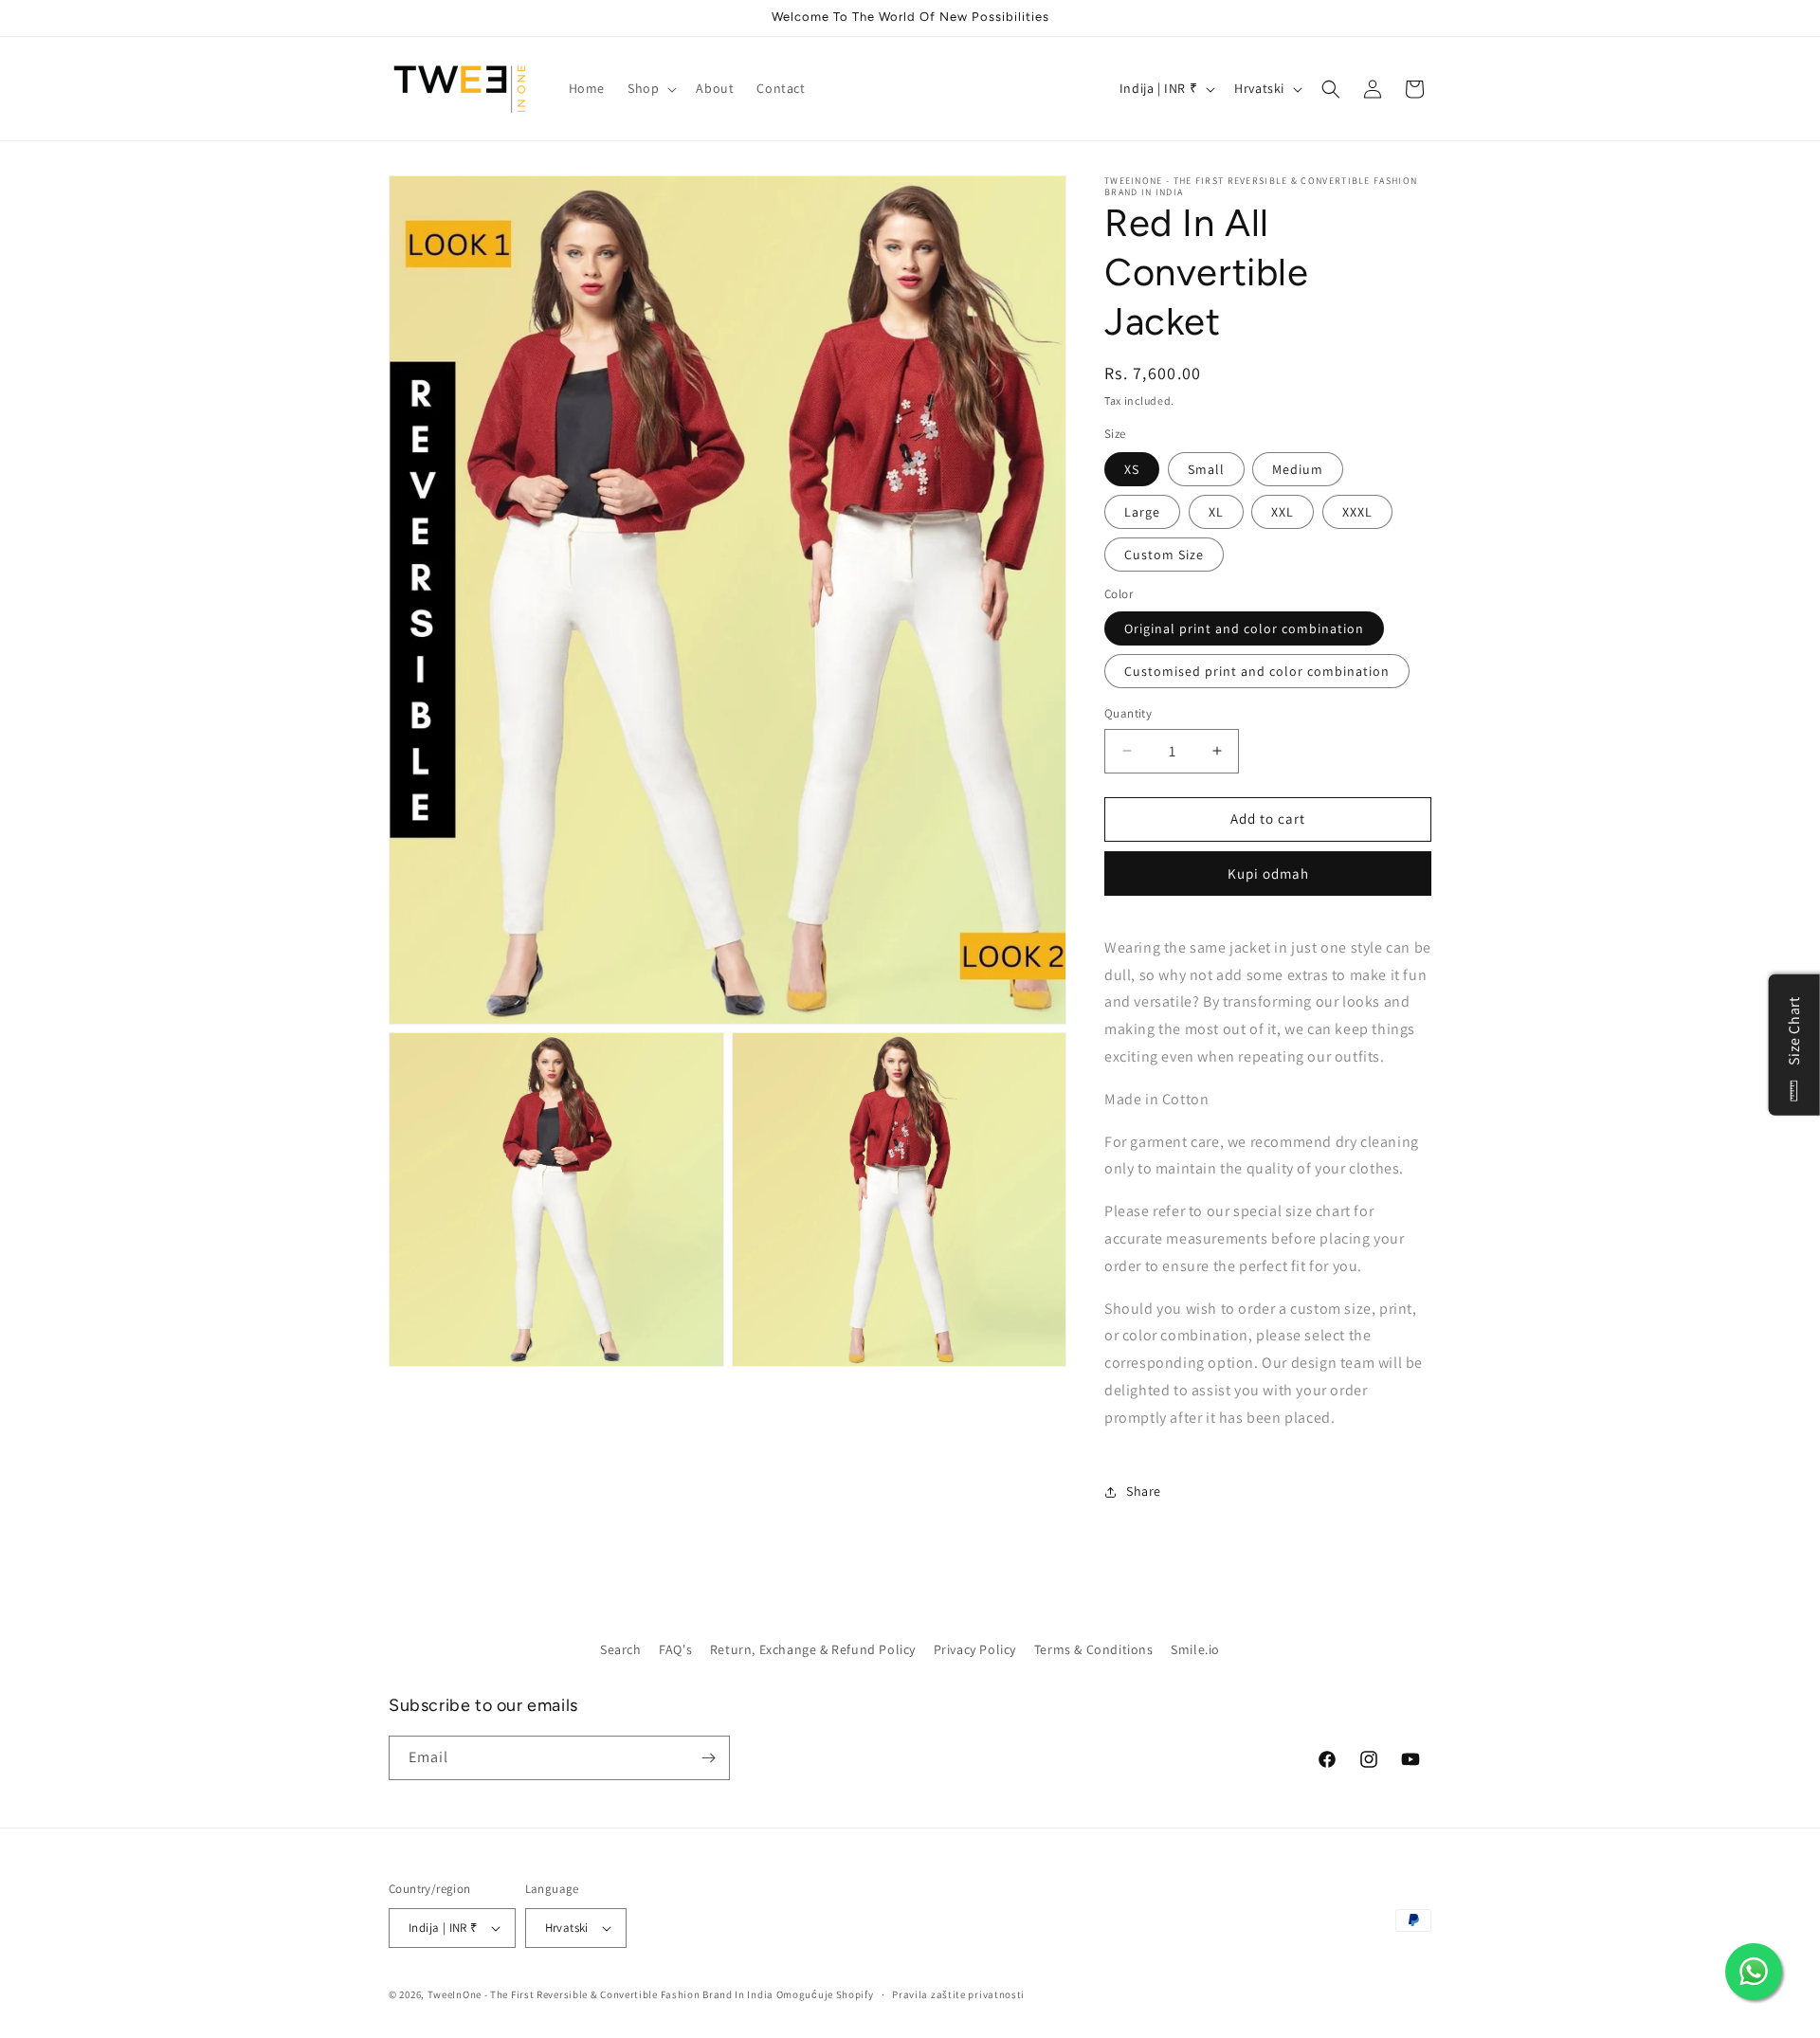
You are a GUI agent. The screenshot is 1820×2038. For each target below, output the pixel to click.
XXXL (1357, 512)
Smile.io (1195, 1649)
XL (1216, 512)
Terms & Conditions (1094, 1649)
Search (621, 1649)
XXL (1283, 512)
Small (1206, 469)
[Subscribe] (708, 1758)
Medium (1298, 469)
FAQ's (675, 1649)
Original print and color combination (1244, 628)
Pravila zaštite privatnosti (958, 1994)
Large (1142, 512)
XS (1132, 469)
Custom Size (1164, 555)
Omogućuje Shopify (825, 1994)
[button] (650, 88)
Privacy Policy (975, 1649)
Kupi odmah (1268, 873)
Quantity (1128, 713)
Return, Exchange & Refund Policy (813, 1649)
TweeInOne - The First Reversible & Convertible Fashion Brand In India (601, 1994)
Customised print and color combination (1257, 671)
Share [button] (1144, 1491)
